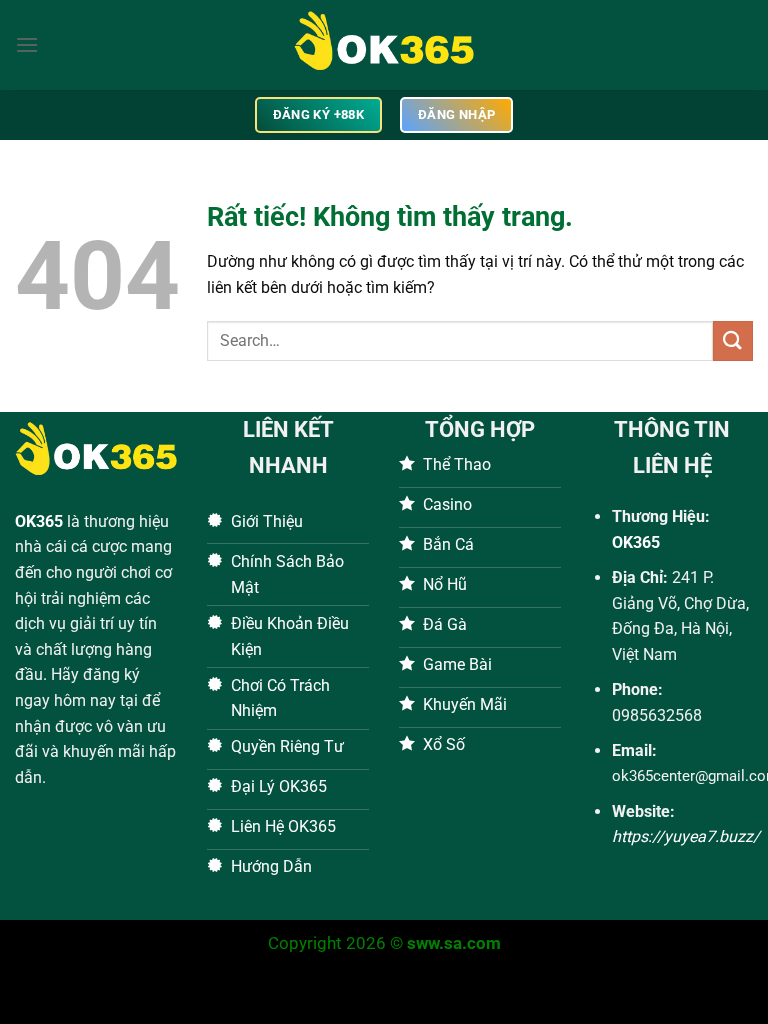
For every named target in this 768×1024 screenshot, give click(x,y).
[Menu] (27, 44)
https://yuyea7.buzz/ (686, 836)
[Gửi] (733, 340)
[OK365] (384, 45)
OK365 (39, 521)
